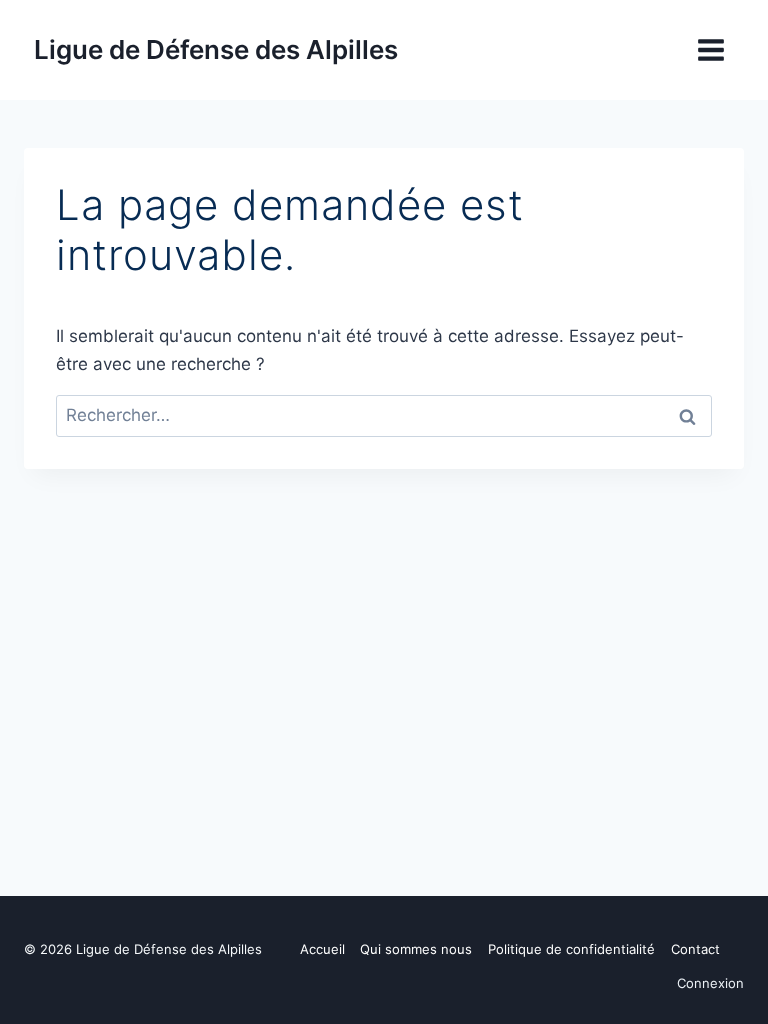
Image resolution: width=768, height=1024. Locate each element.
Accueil (322, 949)
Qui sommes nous (416, 949)
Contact (695, 949)
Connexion (710, 983)
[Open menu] (710, 49)
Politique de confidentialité (571, 949)
